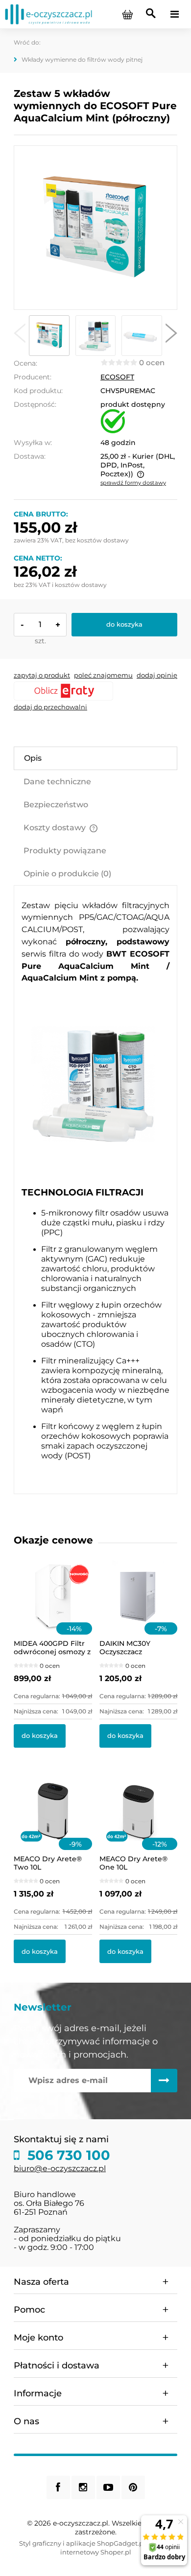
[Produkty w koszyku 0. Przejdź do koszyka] (127, 14)
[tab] (95, 758)
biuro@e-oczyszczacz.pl (60, 2168)
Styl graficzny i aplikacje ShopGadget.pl (82, 2543)
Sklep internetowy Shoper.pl (116, 2548)
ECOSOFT (117, 377)
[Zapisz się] (164, 2081)
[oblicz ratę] (95, 691)
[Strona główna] (48, 14)
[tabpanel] (95, 1190)
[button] (20, 335)
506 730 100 (67, 2155)
